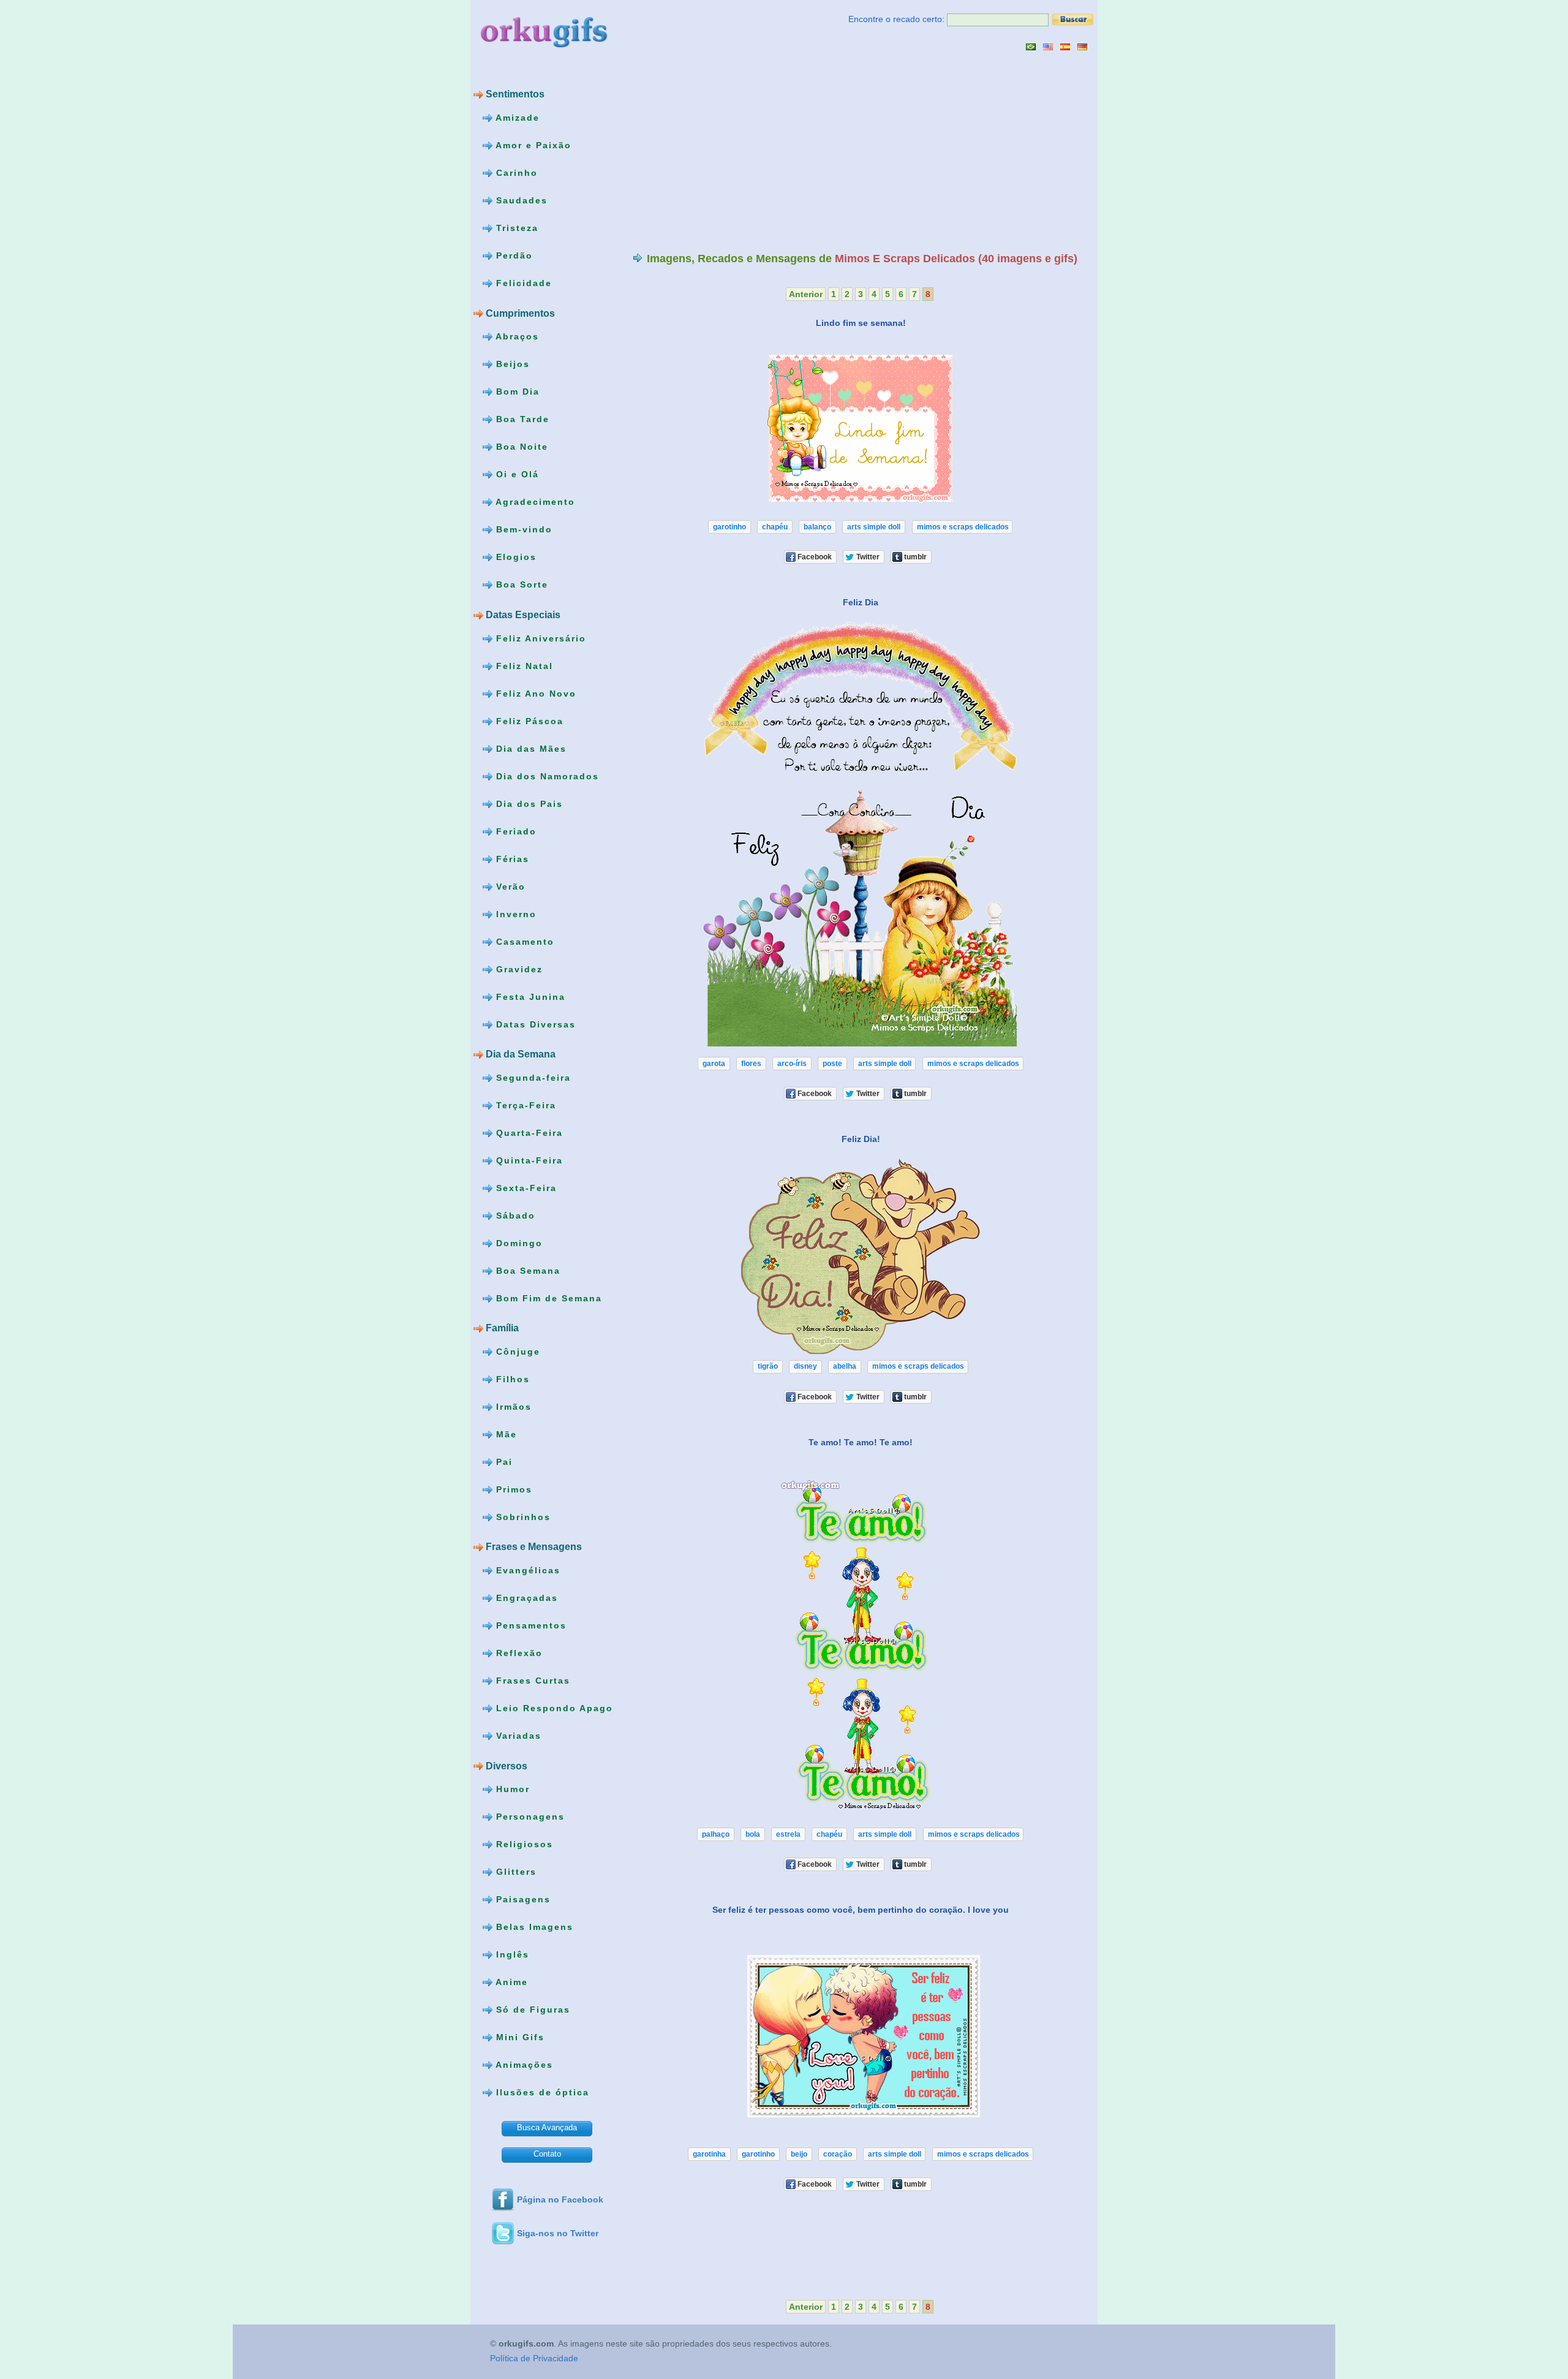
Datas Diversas (534, 1024)
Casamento (523, 941)
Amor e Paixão (532, 145)
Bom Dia (516, 391)
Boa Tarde (521, 419)
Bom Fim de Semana (547, 1298)
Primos (512, 1489)
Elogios (514, 557)
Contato (547, 2154)
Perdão (513, 255)
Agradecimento (534, 502)
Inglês (511, 1954)
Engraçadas (525, 1598)
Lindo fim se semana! (861, 323)
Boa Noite (520, 447)
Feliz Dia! (861, 1139)
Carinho (515, 173)
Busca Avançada (547, 2127)
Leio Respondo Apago (553, 1708)
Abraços (516, 336)
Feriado (514, 831)
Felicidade (522, 283)
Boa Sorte (520, 584)
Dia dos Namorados (546, 776)
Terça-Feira (524, 1105)
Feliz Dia (861, 602)
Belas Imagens (533, 1927)
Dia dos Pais (528, 803)
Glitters (514, 1872)
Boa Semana (526, 1270)
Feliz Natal (523, 665)
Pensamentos (530, 1625)
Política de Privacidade (534, 2359)
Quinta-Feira (528, 1160)
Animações (523, 2065)
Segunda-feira (532, 1077)
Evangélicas (526, 1570)
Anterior (806, 294)
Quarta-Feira (528, 1132)
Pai (503, 1462)
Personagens (529, 1817)
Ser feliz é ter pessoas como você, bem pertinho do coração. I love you (861, 1910)
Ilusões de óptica (541, 2092)
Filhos (511, 1379)
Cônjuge (516, 1352)
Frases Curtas (531, 1681)
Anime (510, 1982)
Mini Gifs (518, 2037)
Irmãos (512, 1407)
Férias (511, 858)
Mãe (505, 1434)
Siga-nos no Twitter (558, 2233)
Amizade (516, 118)
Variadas (517, 1736)
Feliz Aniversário (539, 638)
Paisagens (522, 1899)
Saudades (520, 200)
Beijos (511, 364)
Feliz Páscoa (528, 721)
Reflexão (518, 1653)
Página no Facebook (560, 2199)
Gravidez (518, 969)
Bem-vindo (522, 529)
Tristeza (515, 228)
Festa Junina (529, 996)
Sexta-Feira (525, 1187)
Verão (509, 886)
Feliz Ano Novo (534, 693)
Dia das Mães (530, 748)
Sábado (514, 1215)
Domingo (518, 1242)
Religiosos (523, 1844)
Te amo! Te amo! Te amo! (861, 1442)
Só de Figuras (531, 2010)
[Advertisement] (736, 151)
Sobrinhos (522, 1517)
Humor (511, 1789)
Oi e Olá (516, 474)
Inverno (514, 913)
